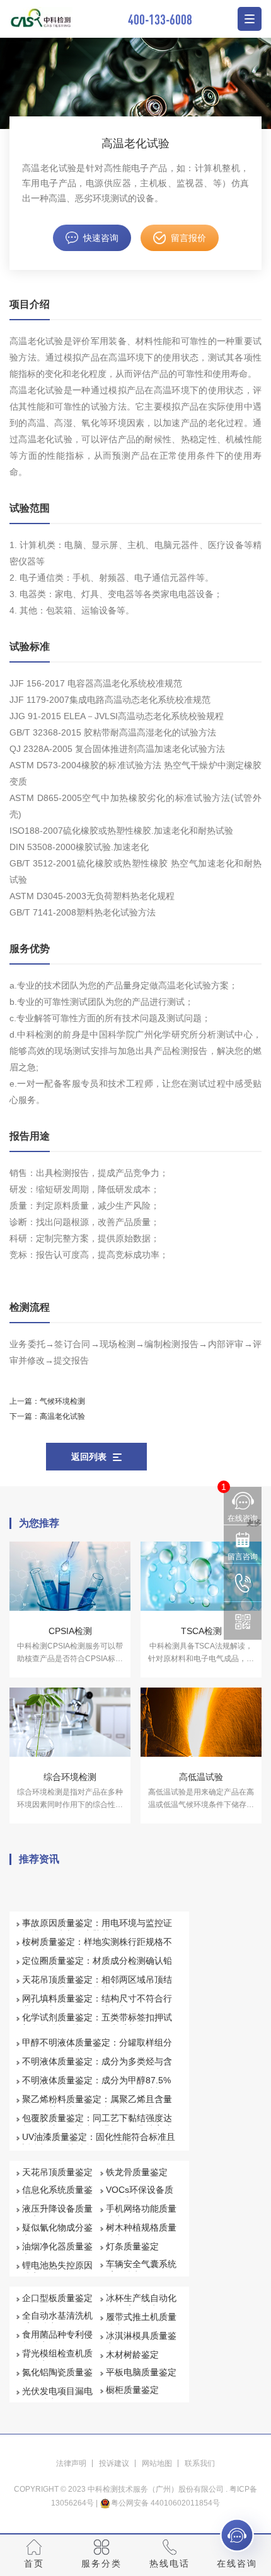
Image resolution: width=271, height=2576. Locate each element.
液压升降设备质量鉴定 (57, 2214)
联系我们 (200, 2463)
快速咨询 (101, 238)
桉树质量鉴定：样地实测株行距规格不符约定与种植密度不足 (97, 1947)
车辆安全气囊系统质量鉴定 (141, 2270)
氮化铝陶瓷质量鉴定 (57, 2378)
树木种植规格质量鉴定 (141, 2233)
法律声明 (71, 2463)
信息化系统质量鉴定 (57, 2195)
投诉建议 (114, 2463)
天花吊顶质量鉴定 (57, 2172)
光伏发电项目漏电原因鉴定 (57, 2397)
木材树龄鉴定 (132, 2355)
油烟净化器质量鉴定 (57, 2252)
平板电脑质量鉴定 (141, 2372)
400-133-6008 (160, 19)
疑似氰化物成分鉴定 (57, 2233)
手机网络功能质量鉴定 (141, 2214)
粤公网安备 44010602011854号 (165, 2503)
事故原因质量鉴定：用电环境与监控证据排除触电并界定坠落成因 (97, 1929)
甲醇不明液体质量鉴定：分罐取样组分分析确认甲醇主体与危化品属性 (97, 2048)
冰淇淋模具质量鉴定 (141, 2341)
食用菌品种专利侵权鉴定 (57, 2340)
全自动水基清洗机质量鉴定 (57, 2321)
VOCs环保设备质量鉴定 (140, 2195)
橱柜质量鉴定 (132, 2390)
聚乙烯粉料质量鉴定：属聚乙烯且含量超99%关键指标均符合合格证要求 (97, 2105)
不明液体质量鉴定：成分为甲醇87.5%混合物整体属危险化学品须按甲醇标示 (97, 2086)
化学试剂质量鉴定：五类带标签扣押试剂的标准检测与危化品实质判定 (97, 2023)
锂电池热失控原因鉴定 (57, 2271)
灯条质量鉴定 (132, 2246)
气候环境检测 (62, 1401)
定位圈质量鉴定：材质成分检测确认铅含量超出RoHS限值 (97, 1966)
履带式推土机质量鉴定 (141, 2322)
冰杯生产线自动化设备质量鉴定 (141, 2304)
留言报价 (188, 238)
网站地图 (157, 2463)
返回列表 (89, 1457)
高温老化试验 (62, 1416)
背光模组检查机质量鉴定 (57, 2359)
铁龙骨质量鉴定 (137, 2172)
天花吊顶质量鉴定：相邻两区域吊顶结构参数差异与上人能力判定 (97, 1985)
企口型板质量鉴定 (57, 2298)
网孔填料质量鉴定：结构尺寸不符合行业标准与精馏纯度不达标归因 (97, 2004)
